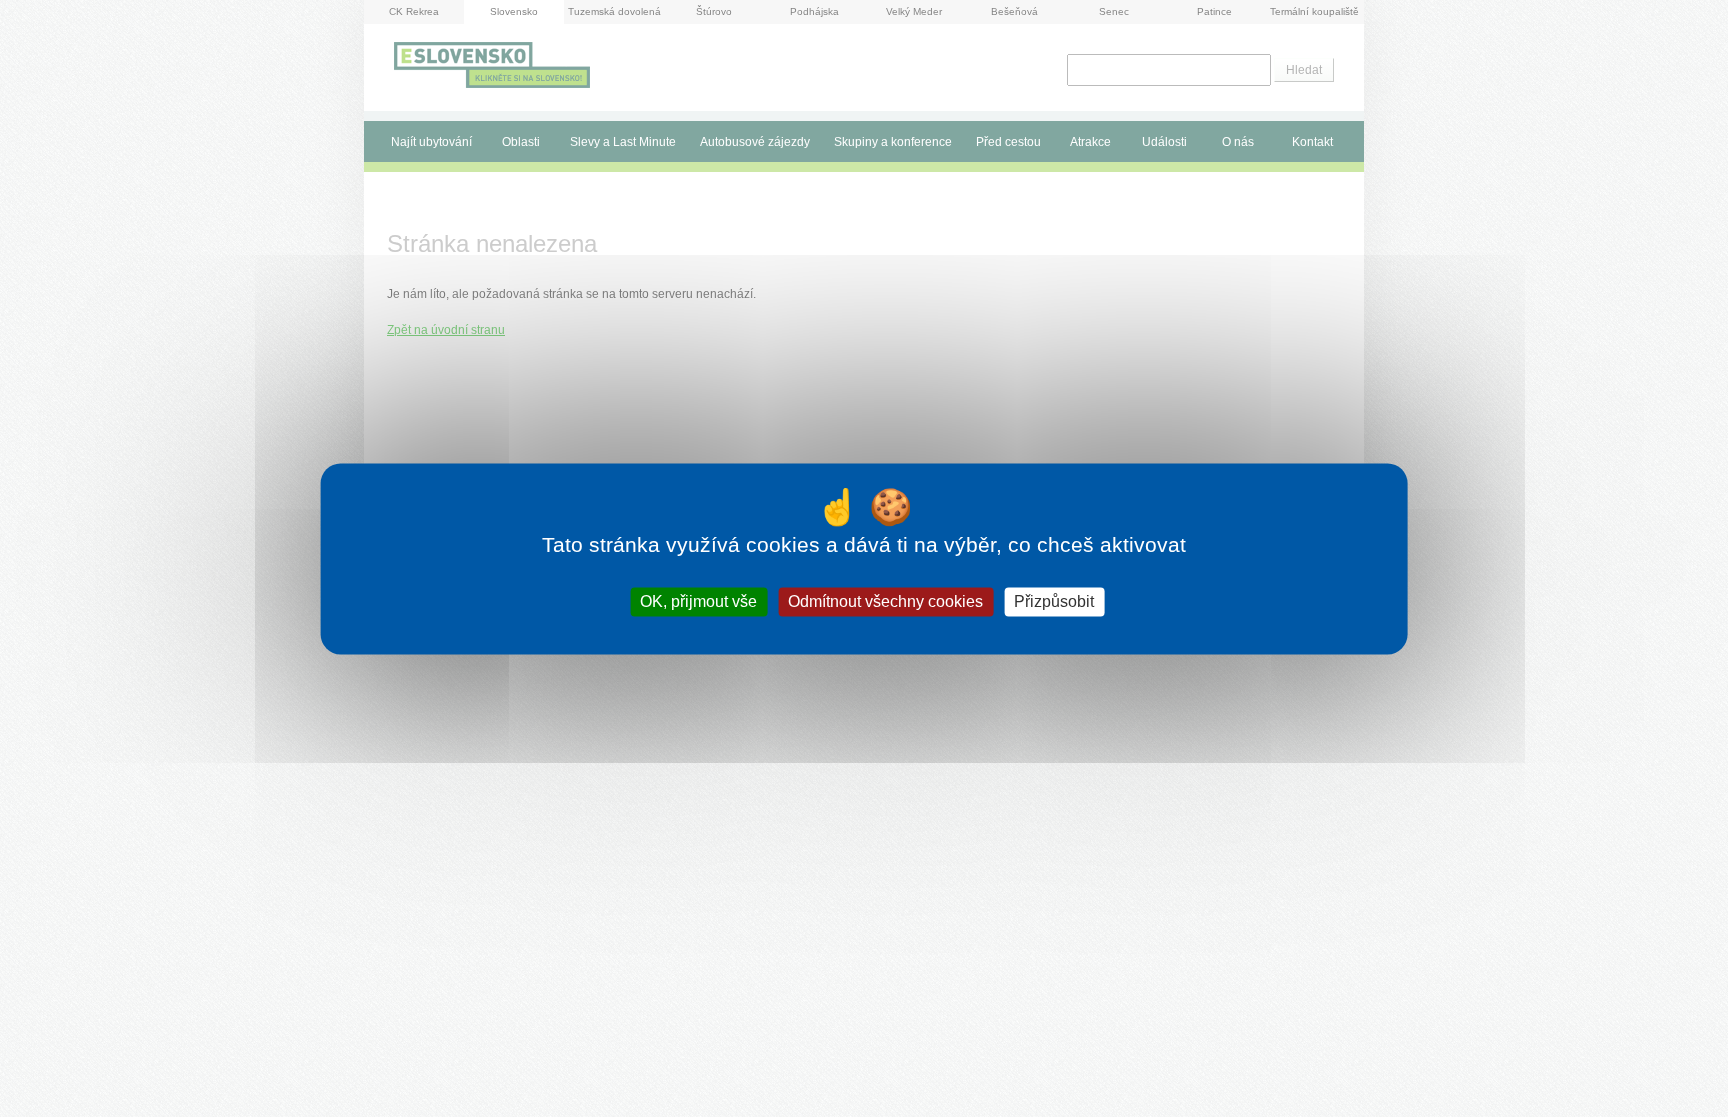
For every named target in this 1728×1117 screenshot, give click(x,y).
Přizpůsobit (1054, 601)
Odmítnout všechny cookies (885, 601)
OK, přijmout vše (698, 601)
